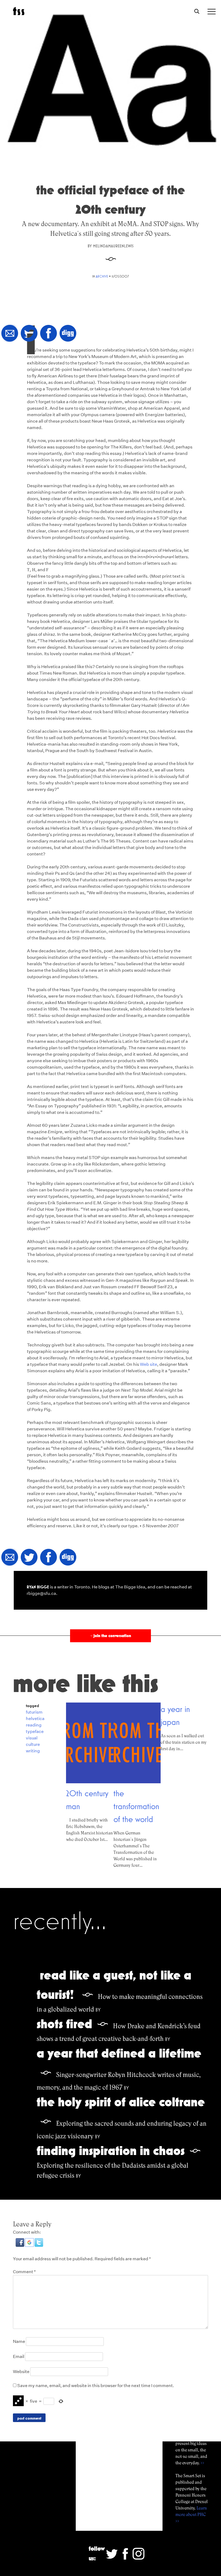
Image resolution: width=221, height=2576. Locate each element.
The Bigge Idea (130, 1587)
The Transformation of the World (136, 1806)
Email (19, 2356)
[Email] (10, 334)
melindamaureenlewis (113, 246)
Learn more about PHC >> (191, 2514)
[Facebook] (49, 334)
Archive (102, 276)
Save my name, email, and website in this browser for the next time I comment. (96, 2386)
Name (19, 2341)
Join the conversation (110, 1636)
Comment (24, 2272)
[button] (20, 2245)
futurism (34, 1712)
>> (202, 2463)
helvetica (35, 1719)
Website (21, 2372)
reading (34, 1725)
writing (33, 1751)
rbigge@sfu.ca (41, 1593)
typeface (35, 1731)
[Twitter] (29, 334)
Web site (149, 1364)
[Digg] (68, 334)
